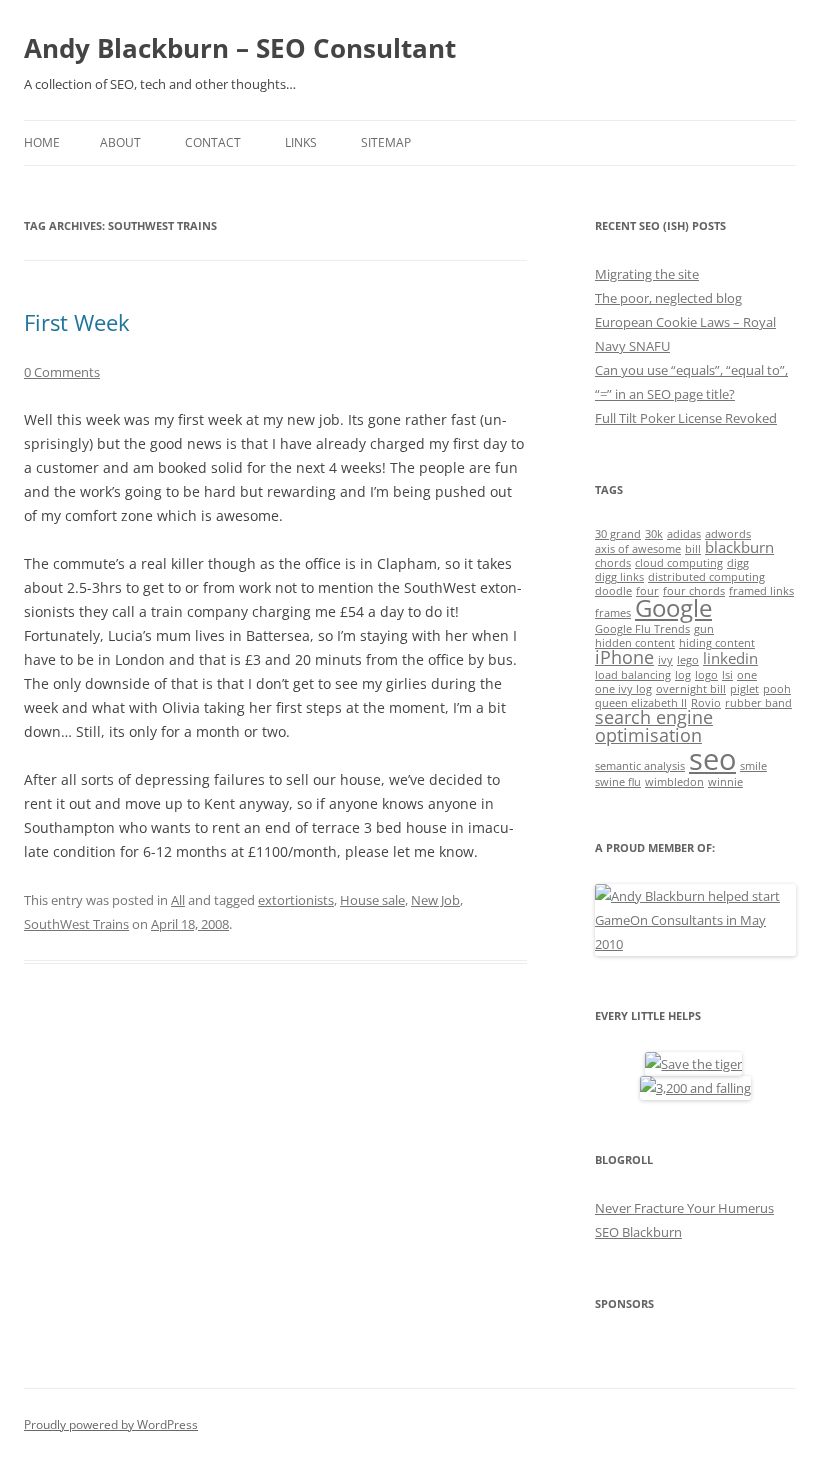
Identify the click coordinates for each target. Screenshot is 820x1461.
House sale (372, 900)
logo (706, 675)
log (683, 675)
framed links (761, 591)
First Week (77, 322)
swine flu (618, 782)
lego (688, 660)
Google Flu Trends (642, 629)
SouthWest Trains (76, 924)
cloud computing (679, 563)
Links (301, 142)
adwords (728, 534)
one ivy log (623, 689)
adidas (684, 534)
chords (613, 563)
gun (704, 629)
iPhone (624, 657)
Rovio (706, 703)
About (120, 142)
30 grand (618, 534)
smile (753, 766)
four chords (694, 591)
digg (738, 563)
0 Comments (62, 372)
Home (42, 142)
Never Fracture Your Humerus (684, 1208)
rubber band (758, 703)
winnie (725, 782)
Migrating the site (647, 274)
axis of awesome (638, 549)
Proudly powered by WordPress (111, 1424)
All (178, 900)
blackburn (739, 547)
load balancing (633, 675)
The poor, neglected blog (668, 298)
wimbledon (674, 782)
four (647, 591)
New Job (435, 900)
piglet (744, 689)
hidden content (635, 643)
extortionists (296, 900)
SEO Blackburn (638, 1232)
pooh (777, 689)
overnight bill (691, 689)
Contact (213, 142)
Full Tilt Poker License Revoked (686, 418)
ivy (665, 660)
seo (712, 759)
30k (654, 534)
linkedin (730, 658)
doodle (613, 591)
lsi (727, 675)
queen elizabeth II (641, 703)
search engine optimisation (654, 726)
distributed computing (706, 577)
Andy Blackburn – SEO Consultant (240, 48)
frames (613, 613)
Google (673, 608)
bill (693, 549)
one (747, 675)
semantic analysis (640, 766)
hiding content (717, 643)
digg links (619, 577)
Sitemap (386, 142)
